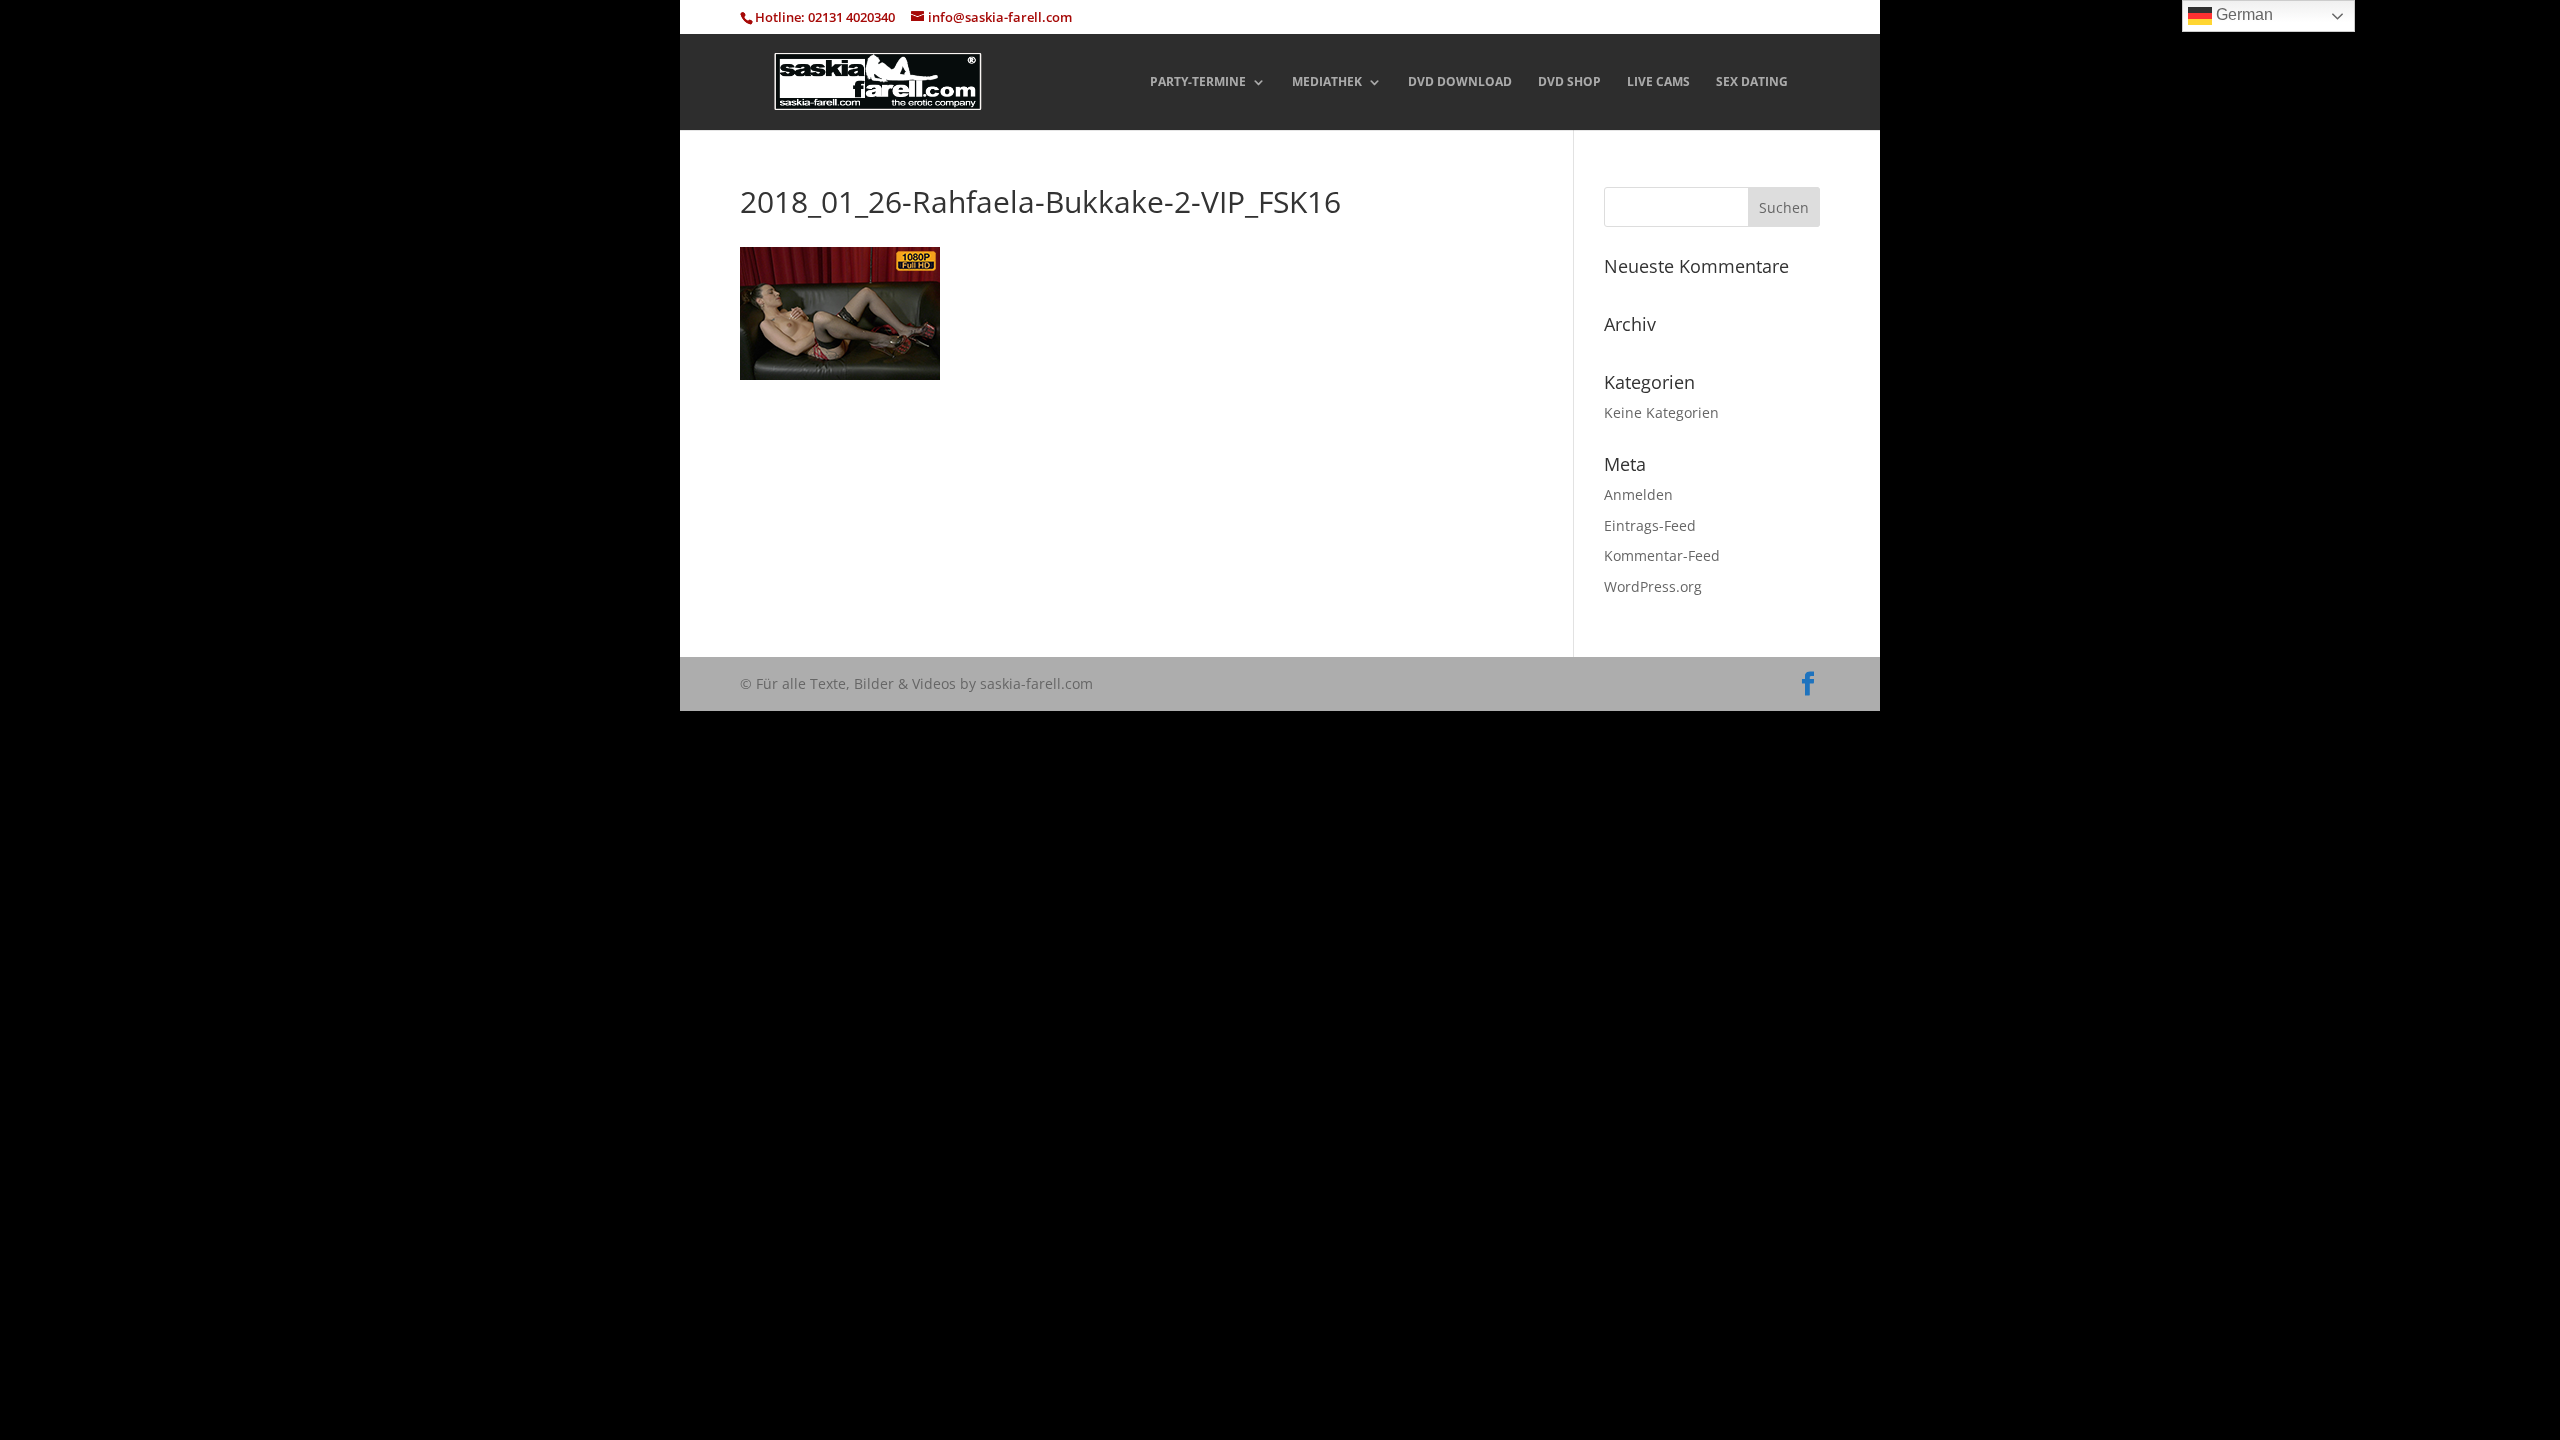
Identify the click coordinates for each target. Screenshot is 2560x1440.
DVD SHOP (1569, 82)
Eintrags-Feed (1650, 525)
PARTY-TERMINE (1198, 82)
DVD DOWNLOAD (1460, 82)
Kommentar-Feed (1662, 555)
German (2242, 14)
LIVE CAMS (1658, 82)
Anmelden (1638, 494)
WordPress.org (1653, 586)
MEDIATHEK (1327, 82)
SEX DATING (1752, 82)
